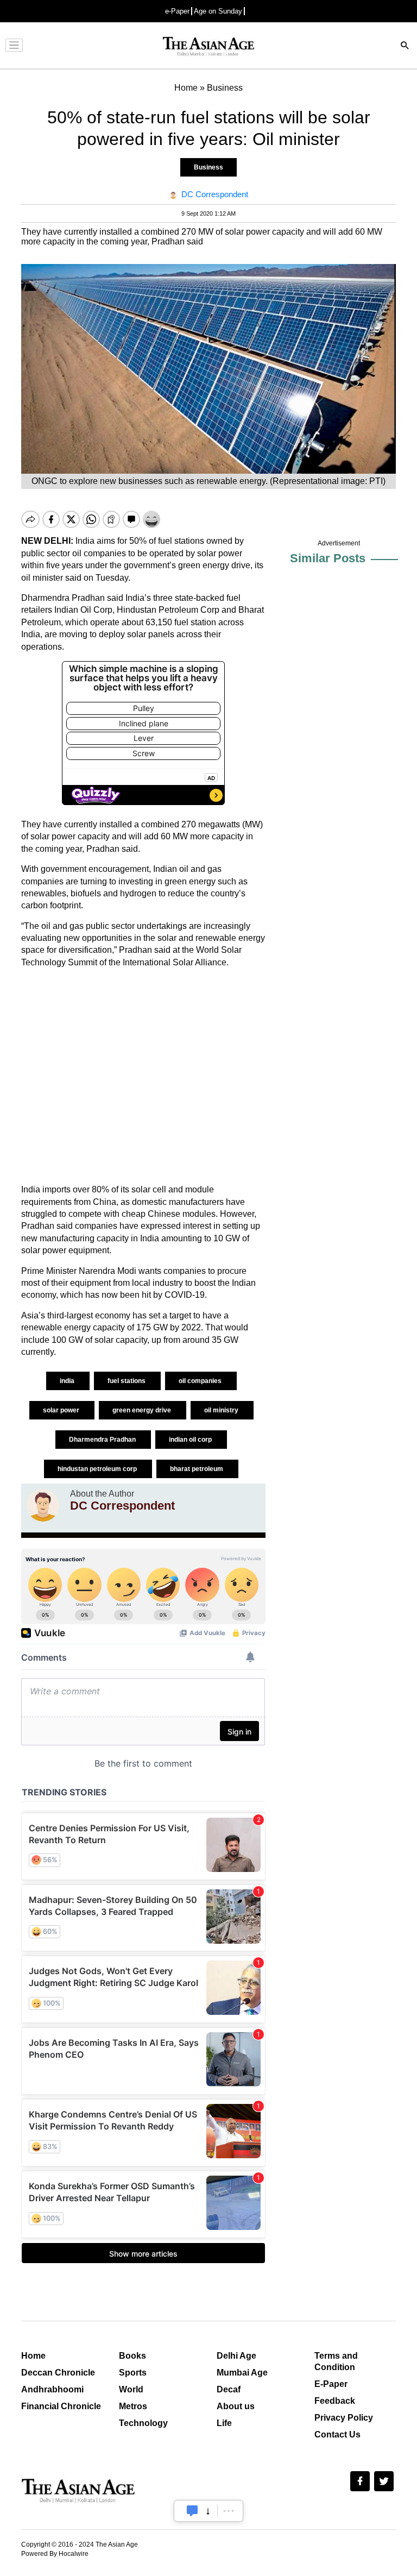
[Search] (405, 46)
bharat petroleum (197, 1469)
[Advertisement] (143, 1076)
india (68, 1381)
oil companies (201, 1381)
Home (33, 2356)
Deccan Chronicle (58, 2373)
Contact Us (337, 2434)
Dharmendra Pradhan (103, 1440)
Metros (133, 2406)
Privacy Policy (344, 2418)
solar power (62, 1410)
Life (224, 2423)
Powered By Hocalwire (55, 2554)
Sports (133, 2373)
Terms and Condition (336, 2361)
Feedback (335, 2401)
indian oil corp (191, 1440)
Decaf (229, 2389)
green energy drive (143, 1410)
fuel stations (127, 1381)
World (131, 2389)
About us (236, 2406)
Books (132, 2356)
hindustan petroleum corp (98, 1469)
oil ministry (222, 1410)
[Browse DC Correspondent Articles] (43, 1505)
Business (208, 167)
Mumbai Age (242, 2373)
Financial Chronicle (61, 2406)
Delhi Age (236, 2356)
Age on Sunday (218, 11)
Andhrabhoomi (52, 2389)
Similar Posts (328, 558)
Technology (143, 2423)
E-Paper (331, 2384)
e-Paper (177, 11)
